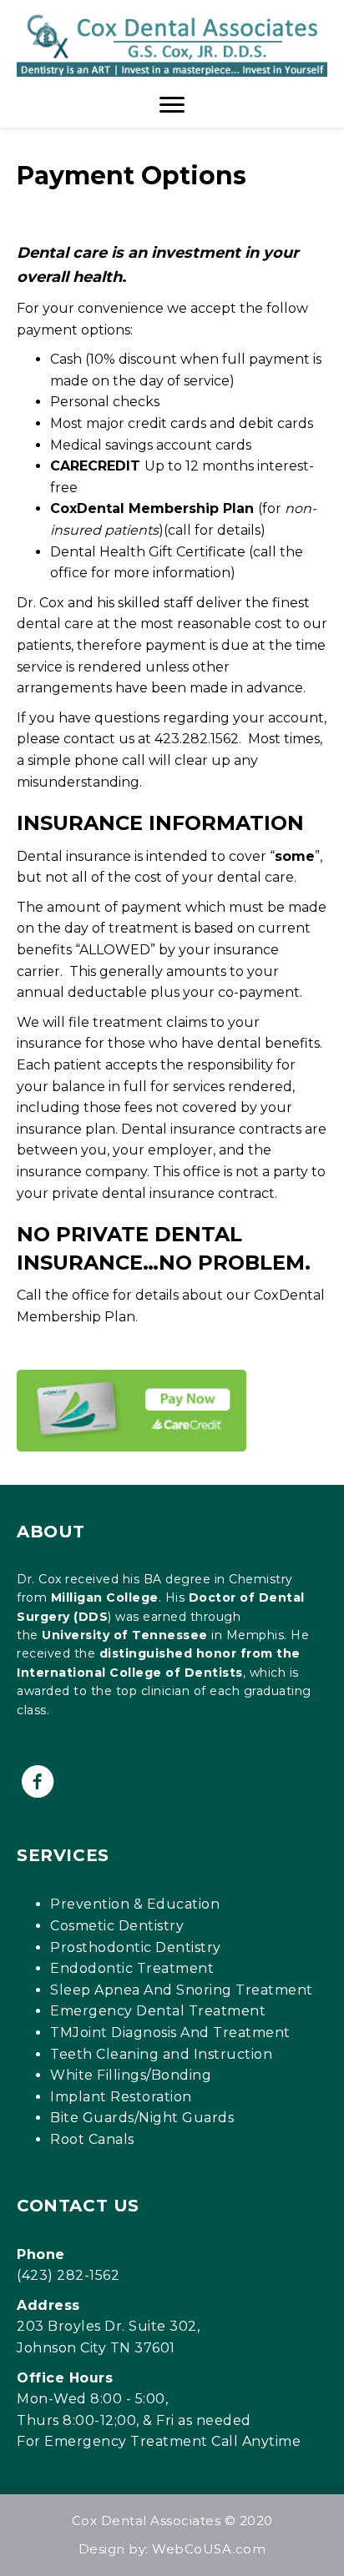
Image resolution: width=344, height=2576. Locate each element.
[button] (38, 1782)
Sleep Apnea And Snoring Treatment (182, 1990)
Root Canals (92, 2139)
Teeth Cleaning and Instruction (161, 2054)
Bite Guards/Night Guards (142, 2118)
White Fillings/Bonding (131, 2075)
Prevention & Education (135, 1904)
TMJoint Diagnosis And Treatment (170, 2033)
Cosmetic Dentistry (117, 1926)
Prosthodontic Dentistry (136, 1947)
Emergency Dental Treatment (158, 2011)
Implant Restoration (121, 2097)
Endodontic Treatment (132, 1968)
